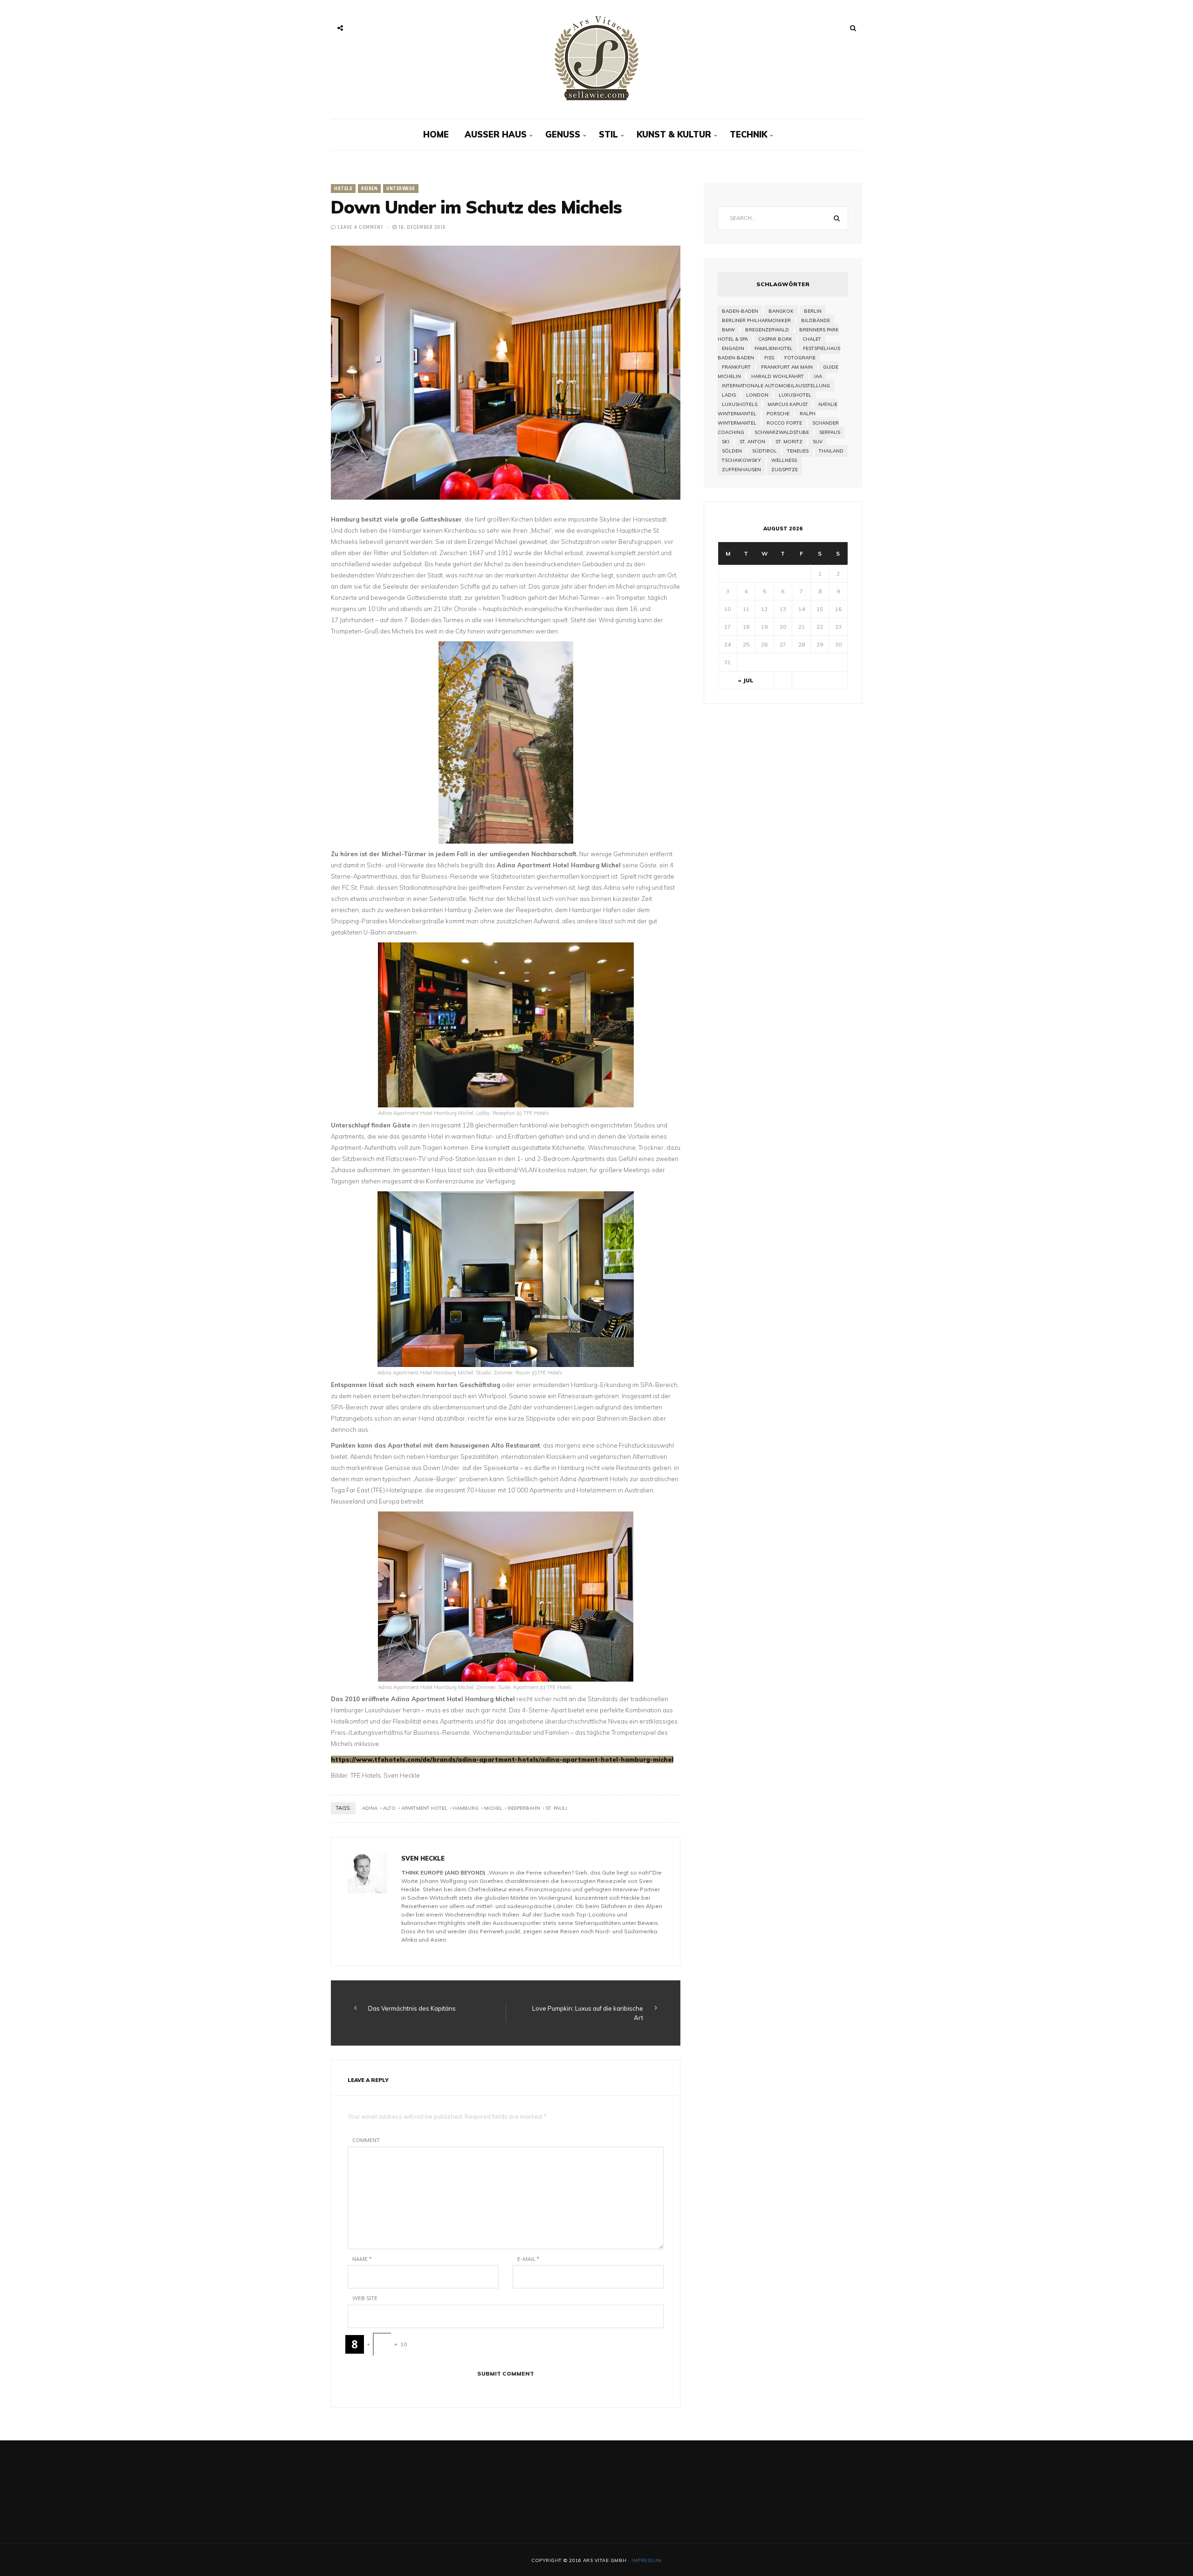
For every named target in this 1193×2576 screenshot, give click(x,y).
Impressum (647, 2560)
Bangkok (781, 311)
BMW (728, 330)
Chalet (812, 339)
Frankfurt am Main (787, 367)
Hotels (343, 189)
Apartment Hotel (424, 1808)
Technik (748, 134)
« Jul (746, 680)
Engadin (733, 348)
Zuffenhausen (741, 470)
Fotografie (800, 358)
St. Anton (752, 442)
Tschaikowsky (741, 460)
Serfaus (830, 432)
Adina (370, 1808)
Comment (366, 2140)
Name (362, 2259)
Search (836, 218)
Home (436, 134)
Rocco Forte (784, 423)
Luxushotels (740, 404)
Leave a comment (361, 227)
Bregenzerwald (767, 330)
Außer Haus (496, 134)
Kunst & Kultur (674, 134)
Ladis (729, 395)
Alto (389, 1808)
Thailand (831, 451)
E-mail (528, 2259)
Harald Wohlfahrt (778, 376)
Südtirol (764, 451)
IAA (818, 376)
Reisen (369, 189)
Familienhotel (774, 348)
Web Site (365, 2298)
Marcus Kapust (788, 404)
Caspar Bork (775, 339)
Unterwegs (401, 189)
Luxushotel (795, 395)
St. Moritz (789, 442)
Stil (608, 134)
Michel (493, 1808)
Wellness (784, 460)
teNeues (798, 451)
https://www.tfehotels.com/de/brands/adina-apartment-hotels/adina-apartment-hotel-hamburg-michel (502, 1759)
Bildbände (816, 320)
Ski (726, 442)
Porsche (778, 414)
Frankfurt (736, 367)
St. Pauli (556, 1808)
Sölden (732, 451)
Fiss (769, 358)
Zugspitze (785, 470)
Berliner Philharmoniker (756, 320)
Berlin (813, 311)
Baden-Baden (740, 311)
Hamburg (466, 1808)
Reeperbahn (524, 1808)
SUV (818, 442)
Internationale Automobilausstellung (776, 386)
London (757, 395)
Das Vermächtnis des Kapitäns (412, 2008)
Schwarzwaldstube (782, 432)
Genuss (563, 134)
